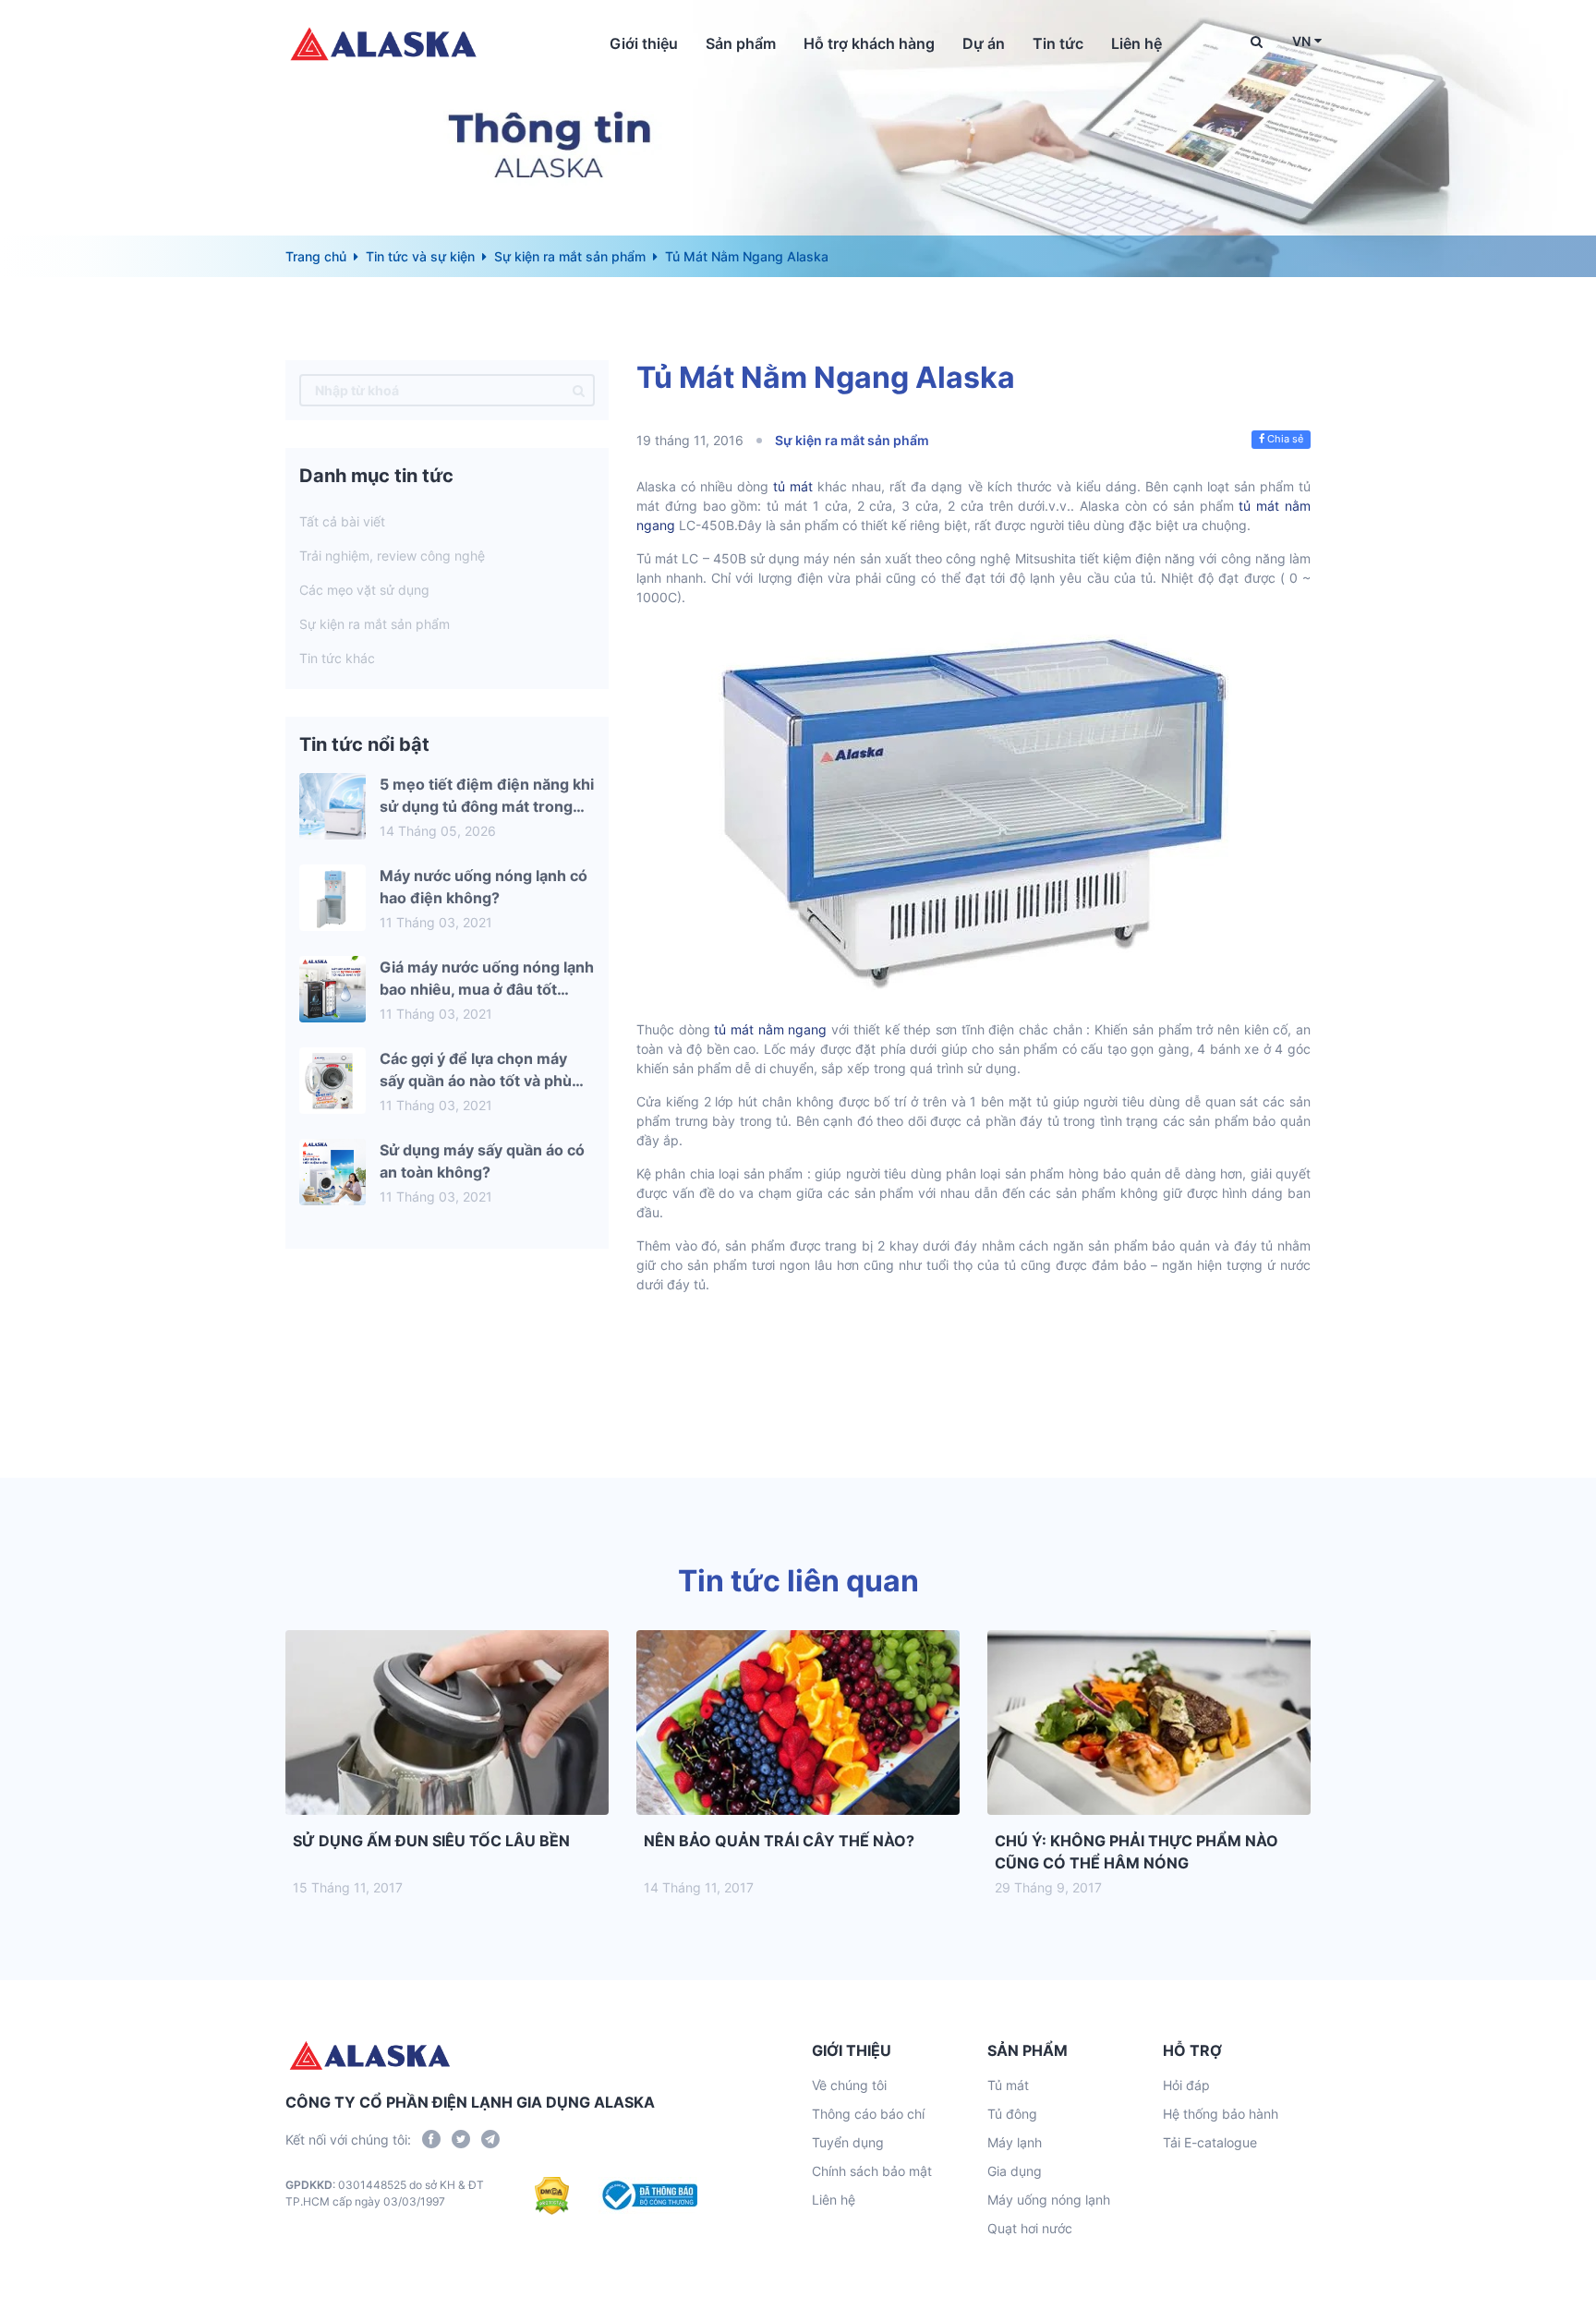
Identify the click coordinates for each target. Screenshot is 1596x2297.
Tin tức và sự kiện (420, 256)
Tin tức (1058, 43)
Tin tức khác (337, 658)
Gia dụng (1015, 2171)
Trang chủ (316, 256)
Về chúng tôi (849, 2085)
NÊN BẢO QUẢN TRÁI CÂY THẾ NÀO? (779, 1841)
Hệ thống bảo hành (1221, 2114)
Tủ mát (1008, 2085)
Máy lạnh (1015, 2142)
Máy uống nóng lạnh (1049, 2200)
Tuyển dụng (848, 2142)
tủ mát (793, 486)
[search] (579, 390)
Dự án (984, 43)
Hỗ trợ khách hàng (869, 43)
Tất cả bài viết (342, 521)
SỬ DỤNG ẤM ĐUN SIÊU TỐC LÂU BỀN (431, 1841)
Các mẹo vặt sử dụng (364, 590)
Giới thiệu (644, 43)
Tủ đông (1012, 2114)
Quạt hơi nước (1030, 2228)
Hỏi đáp (1186, 2085)
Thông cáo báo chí (868, 2114)
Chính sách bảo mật (872, 2171)
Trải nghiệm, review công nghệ (392, 556)
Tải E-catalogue (1210, 2142)
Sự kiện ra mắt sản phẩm (570, 256)
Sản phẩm (741, 43)
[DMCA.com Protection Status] (552, 2195)
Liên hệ (1137, 43)
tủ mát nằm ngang (769, 1029)
